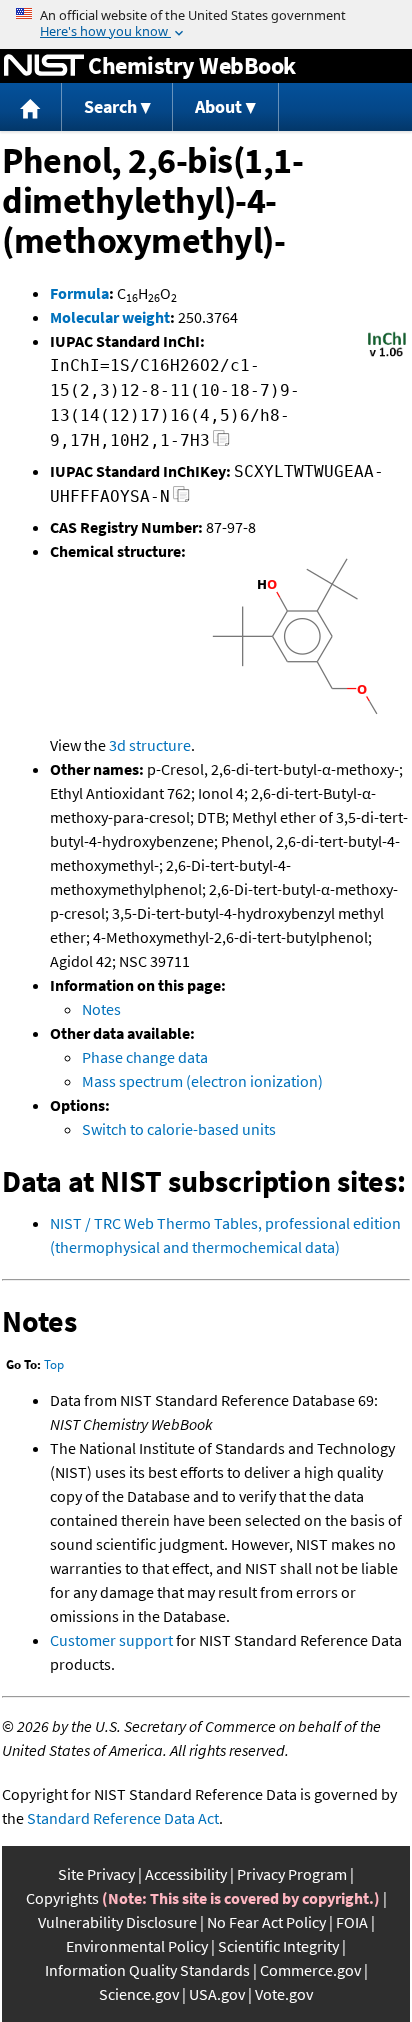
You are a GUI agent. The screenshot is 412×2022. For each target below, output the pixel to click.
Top (54, 1364)
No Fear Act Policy (266, 1922)
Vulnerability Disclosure (117, 1922)
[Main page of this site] (31, 107)
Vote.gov (284, 1994)
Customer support (111, 1640)
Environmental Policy (137, 1946)
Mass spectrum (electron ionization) (202, 1081)
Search (110, 106)
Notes (101, 1009)
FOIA (352, 1922)
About (218, 106)
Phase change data (145, 1057)
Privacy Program (292, 1874)
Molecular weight (110, 317)
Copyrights (62, 1898)
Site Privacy (96, 1874)
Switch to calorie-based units (179, 1129)
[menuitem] (31, 107)
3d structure (150, 745)
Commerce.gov (310, 1970)
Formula (79, 293)
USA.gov (217, 1994)
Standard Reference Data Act (123, 1818)
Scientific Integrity (278, 1946)
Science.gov (139, 1994)
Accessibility (186, 1874)
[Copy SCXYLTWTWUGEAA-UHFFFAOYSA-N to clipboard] (181, 499)
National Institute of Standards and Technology (44, 66)
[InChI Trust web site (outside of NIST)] (387, 355)
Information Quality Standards (147, 1970)
